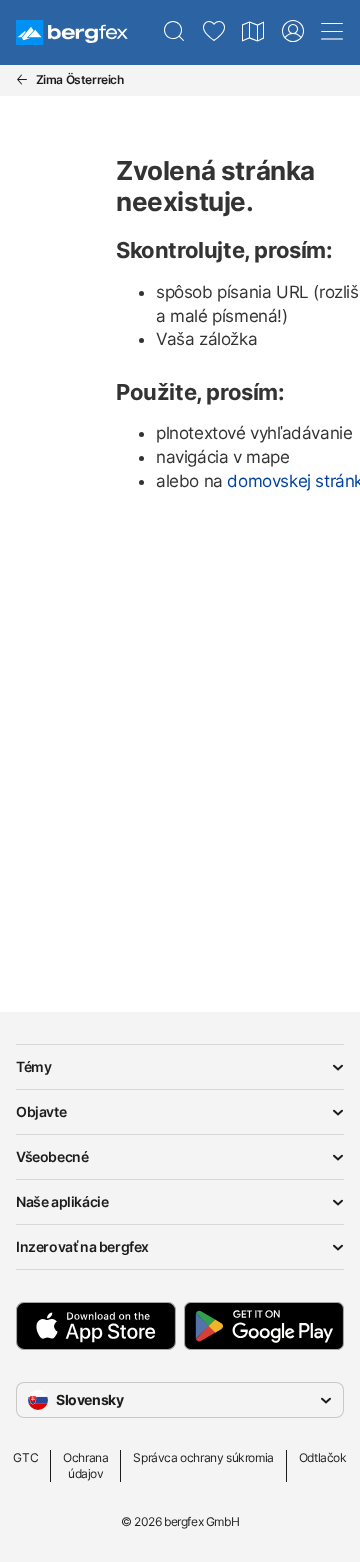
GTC (25, 1457)
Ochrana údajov (85, 1465)
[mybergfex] (293, 32)
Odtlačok (323, 1457)
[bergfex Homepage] (72, 32)
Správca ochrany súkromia (203, 1457)
